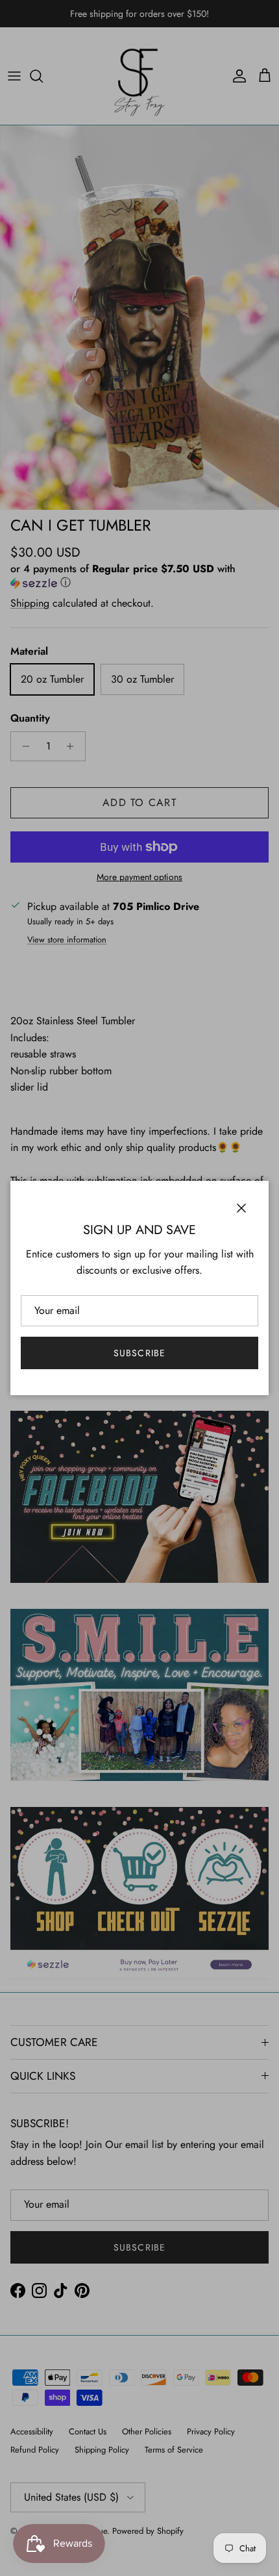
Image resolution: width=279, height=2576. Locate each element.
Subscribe (139, 1353)
